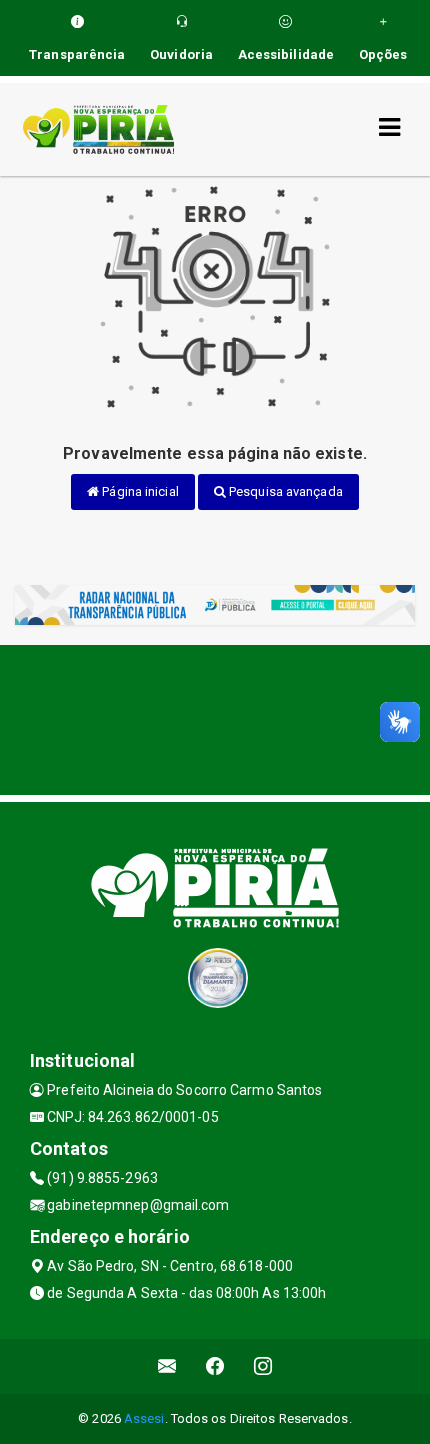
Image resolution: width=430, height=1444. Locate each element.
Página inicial (139, 491)
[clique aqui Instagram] (263, 1366)
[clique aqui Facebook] (215, 1366)
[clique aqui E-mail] (167, 1366)
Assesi (144, 1418)
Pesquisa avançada (284, 491)
